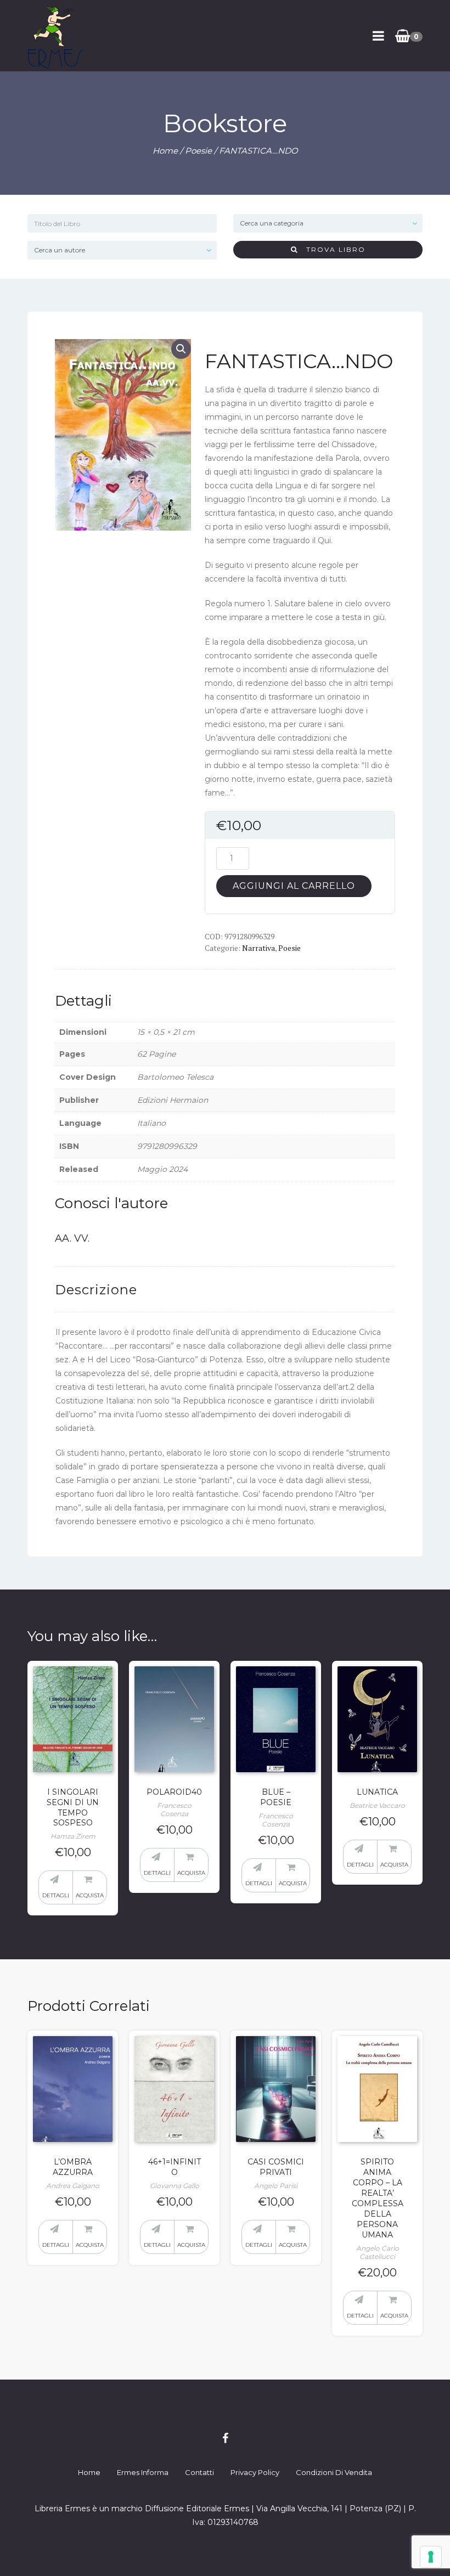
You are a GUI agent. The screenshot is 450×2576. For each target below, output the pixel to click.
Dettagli (56, 1895)
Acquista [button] (90, 1895)
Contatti (199, 2472)
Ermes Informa (143, 2472)
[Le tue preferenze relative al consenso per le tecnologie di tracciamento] (431, 2557)
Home (165, 151)
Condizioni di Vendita (334, 2472)
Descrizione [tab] (96, 1290)
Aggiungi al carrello (294, 886)
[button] (181, 349)
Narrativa (258, 948)
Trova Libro (332, 249)
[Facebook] (225, 2438)
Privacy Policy (255, 2472)
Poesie (198, 151)
